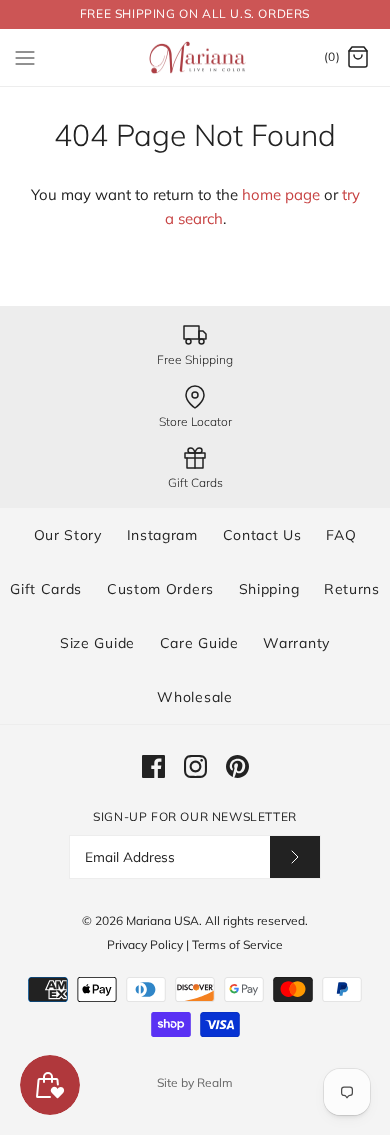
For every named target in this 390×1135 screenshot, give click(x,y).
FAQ (341, 535)
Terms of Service (237, 944)
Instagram (162, 535)
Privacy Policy (145, 944)
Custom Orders (160, 589)
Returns (352, 589)
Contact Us (262, 535)
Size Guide (97, 643)
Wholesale (194, 697)
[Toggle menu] (25, 57)
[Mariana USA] (195, 58)
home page (281, 194)
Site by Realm (195, 1082)
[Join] (295, 856)
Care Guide (199, 643)
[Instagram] (195, 766)
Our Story (68, 535)
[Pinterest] (237, 766)
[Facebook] (153, 766)
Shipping (269, 589)
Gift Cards (46, 589)
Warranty (296, 643)
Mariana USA (162, 920)
